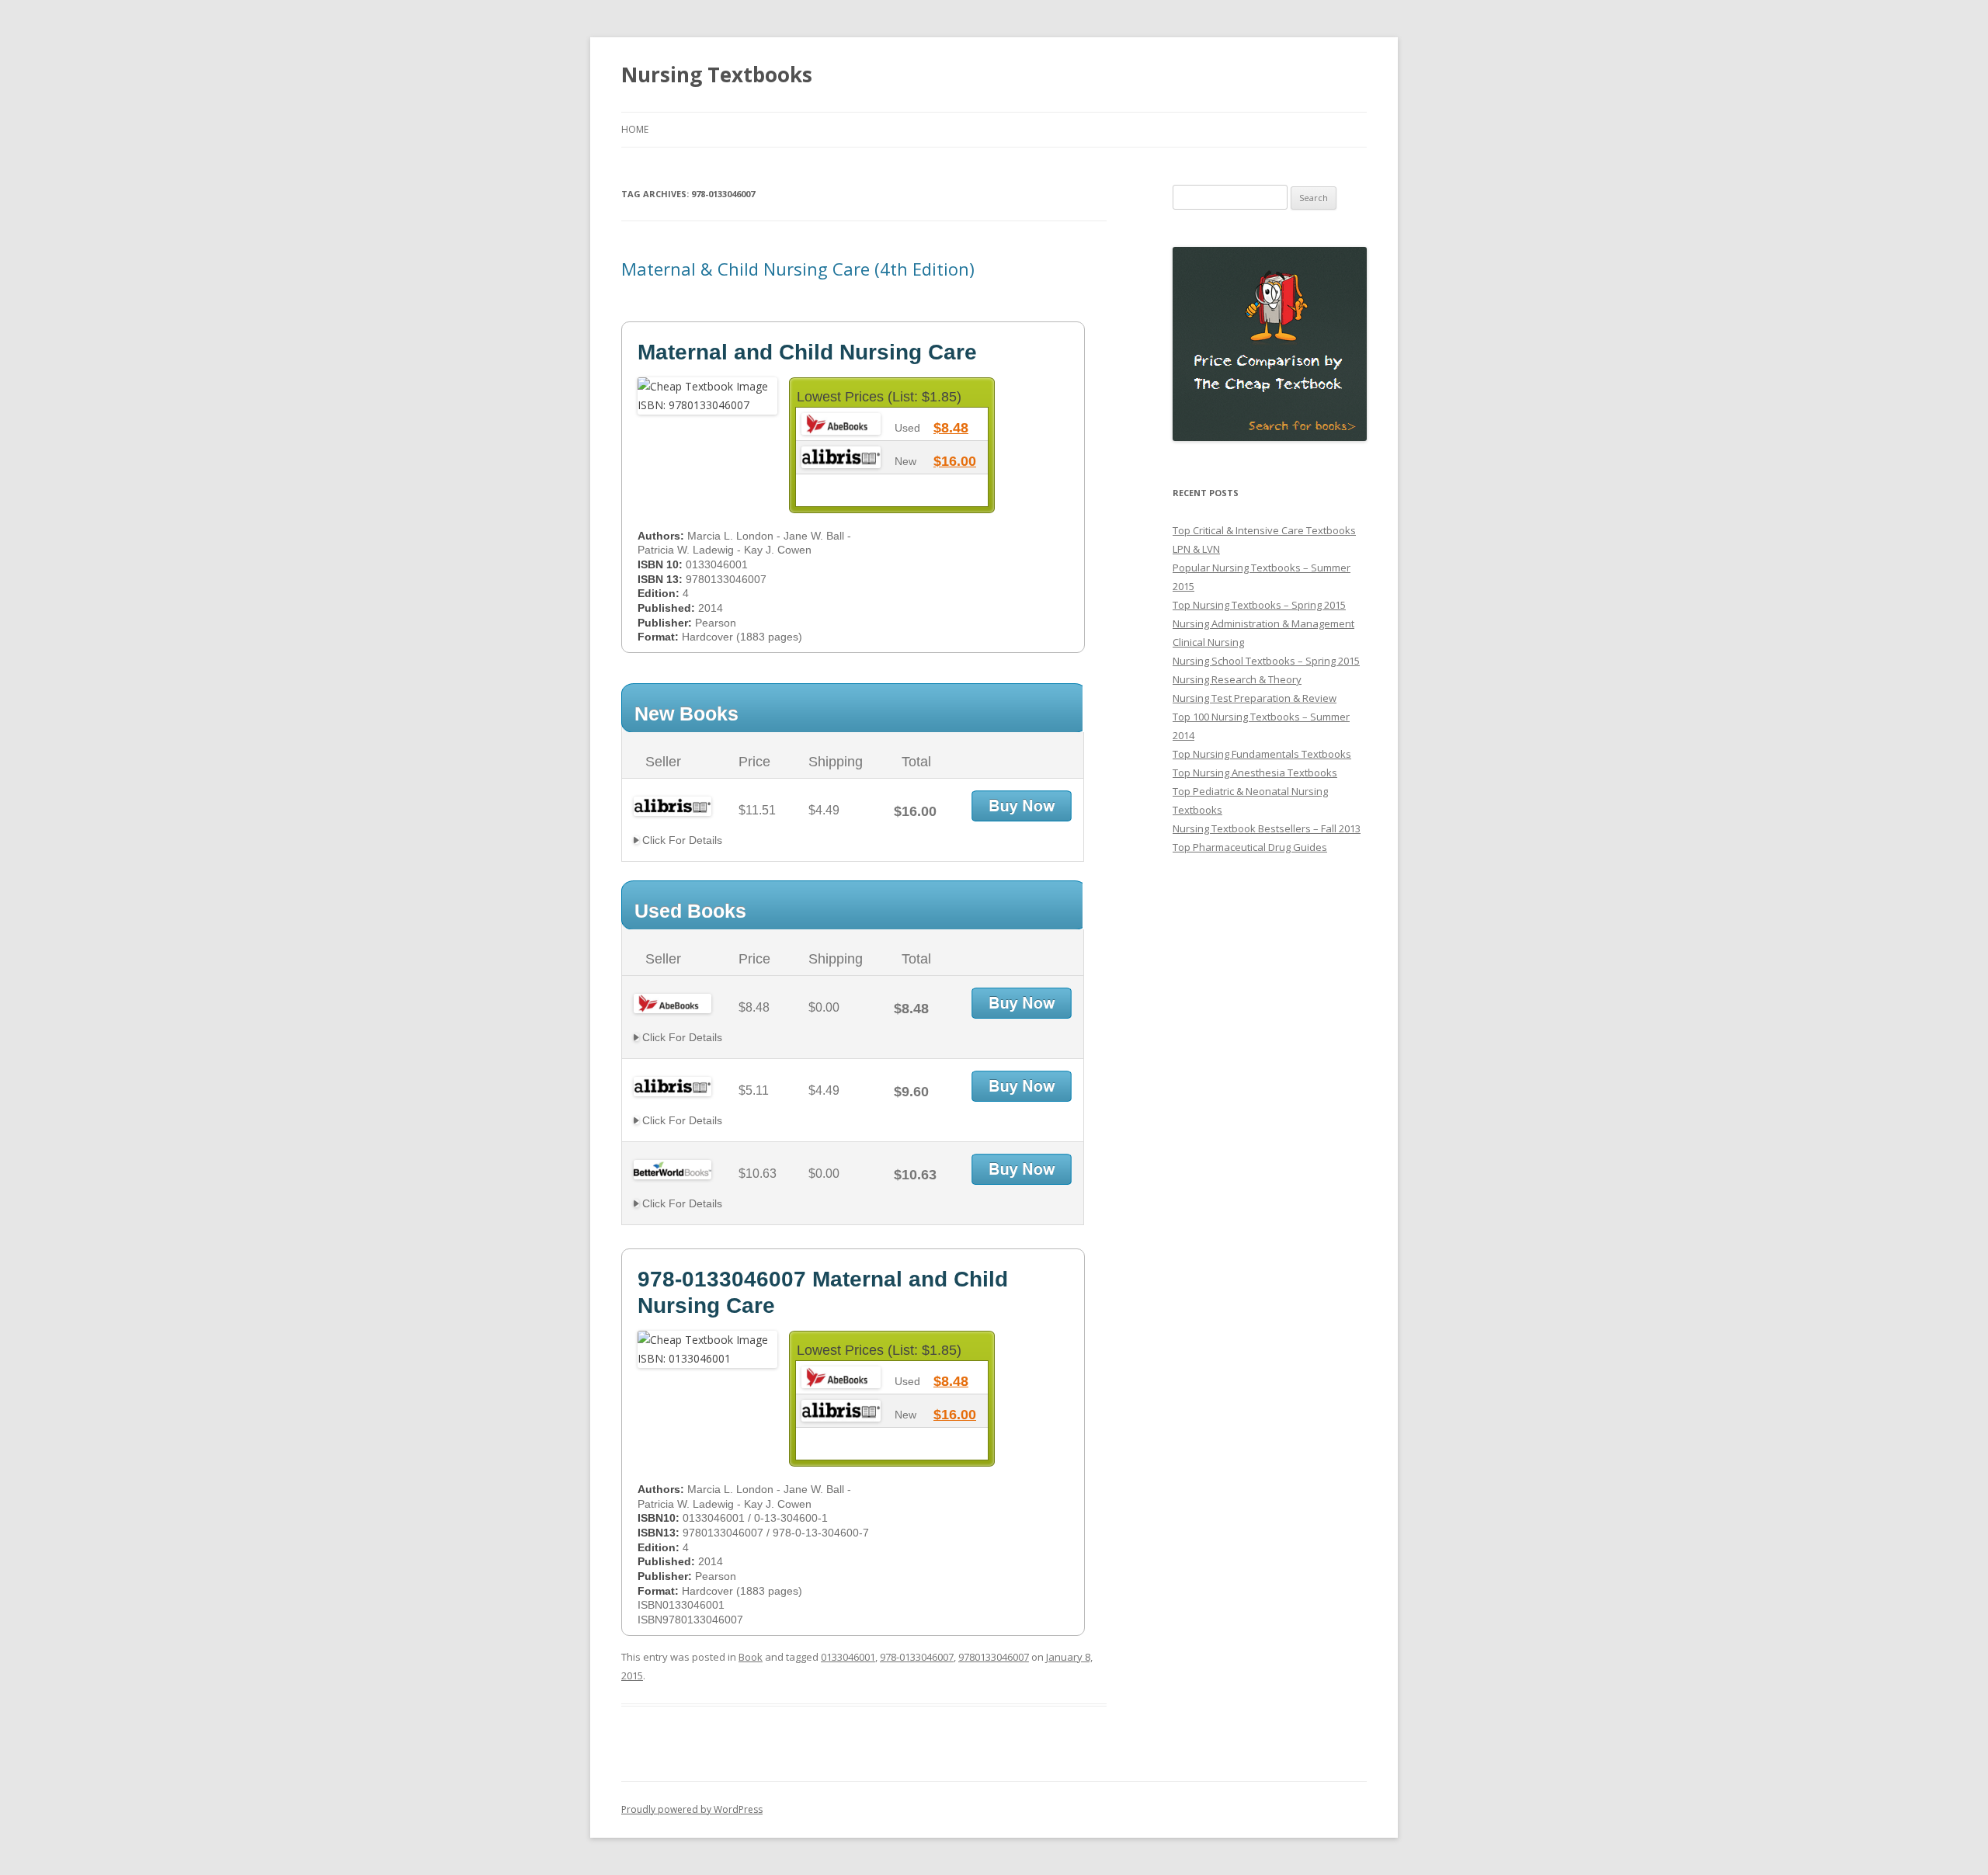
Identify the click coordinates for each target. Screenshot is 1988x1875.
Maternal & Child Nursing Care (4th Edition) (798, 269)
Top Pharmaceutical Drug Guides (1250, 847)
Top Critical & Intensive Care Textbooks (1264, 530)
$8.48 (951, 428)
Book (751, 1657)
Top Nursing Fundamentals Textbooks (1262, 754)
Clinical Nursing (1208, 642)
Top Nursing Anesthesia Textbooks (1255, 773)
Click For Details (681, 840)
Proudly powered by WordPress (692, 1809)
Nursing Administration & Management (1263, 623)
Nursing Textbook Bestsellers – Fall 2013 (1267, 828)
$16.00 (955, 461)
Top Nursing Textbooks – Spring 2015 (1259, 605)
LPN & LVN (1196, 549)
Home (635, 129)
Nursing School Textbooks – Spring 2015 (1266, 661)
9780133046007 (994, 1657)
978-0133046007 (917, 1657)
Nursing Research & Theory (1237, 679)
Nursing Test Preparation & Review (1255, 698)
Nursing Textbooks (717, 75)
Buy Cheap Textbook (1022, 806)
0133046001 (848, 1657)
